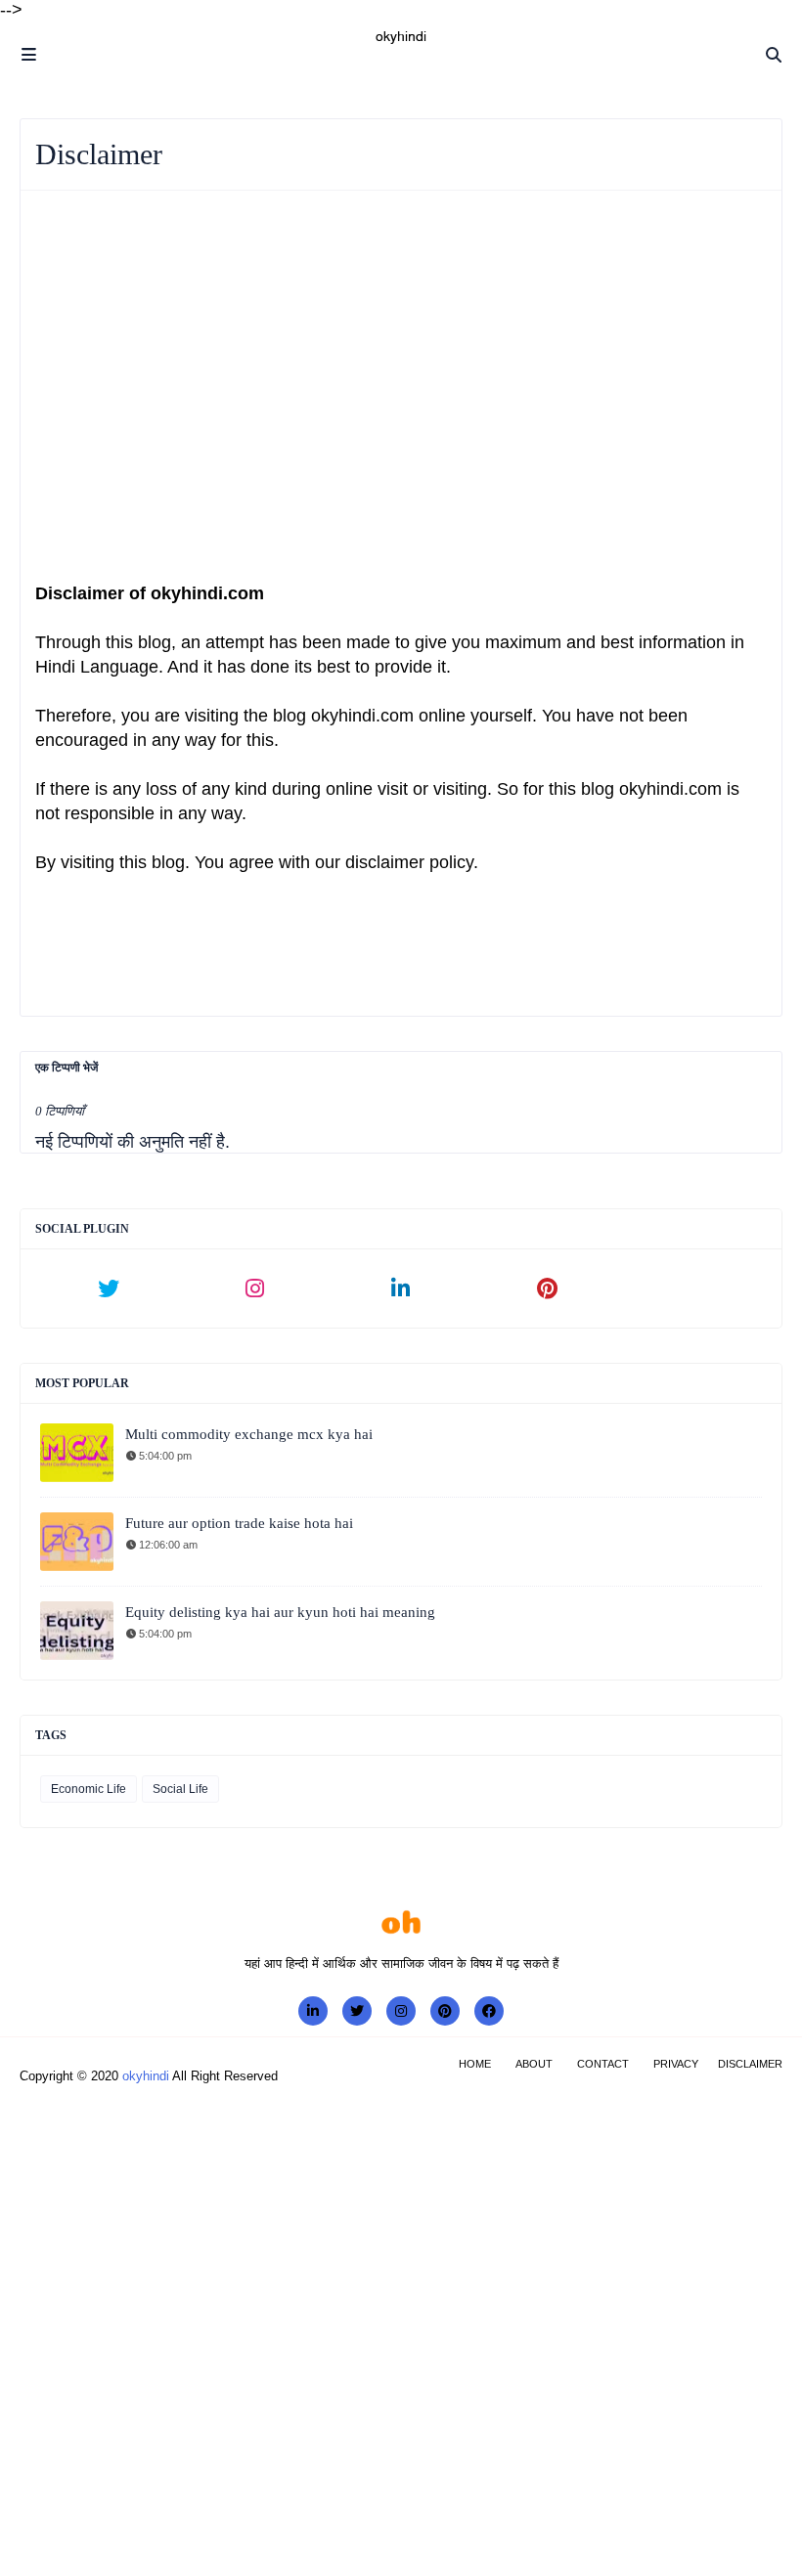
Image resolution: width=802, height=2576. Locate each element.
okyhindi (146, 2076)
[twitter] (109, 1288)
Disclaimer (750, 2064)
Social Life (180, 1789)
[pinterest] (548, 1288)
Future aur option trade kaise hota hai (239, 1523)
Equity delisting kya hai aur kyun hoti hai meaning (280, 1612)
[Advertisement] (401, 371)
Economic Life (89, 1789)
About (534, 2064)
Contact (603, 2064)
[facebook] (489, 2011)
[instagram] (255, 1288)
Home (475, 2064)
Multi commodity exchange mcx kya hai (249, 1434)
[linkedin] (401, 1288)
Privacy (676, 2064)
